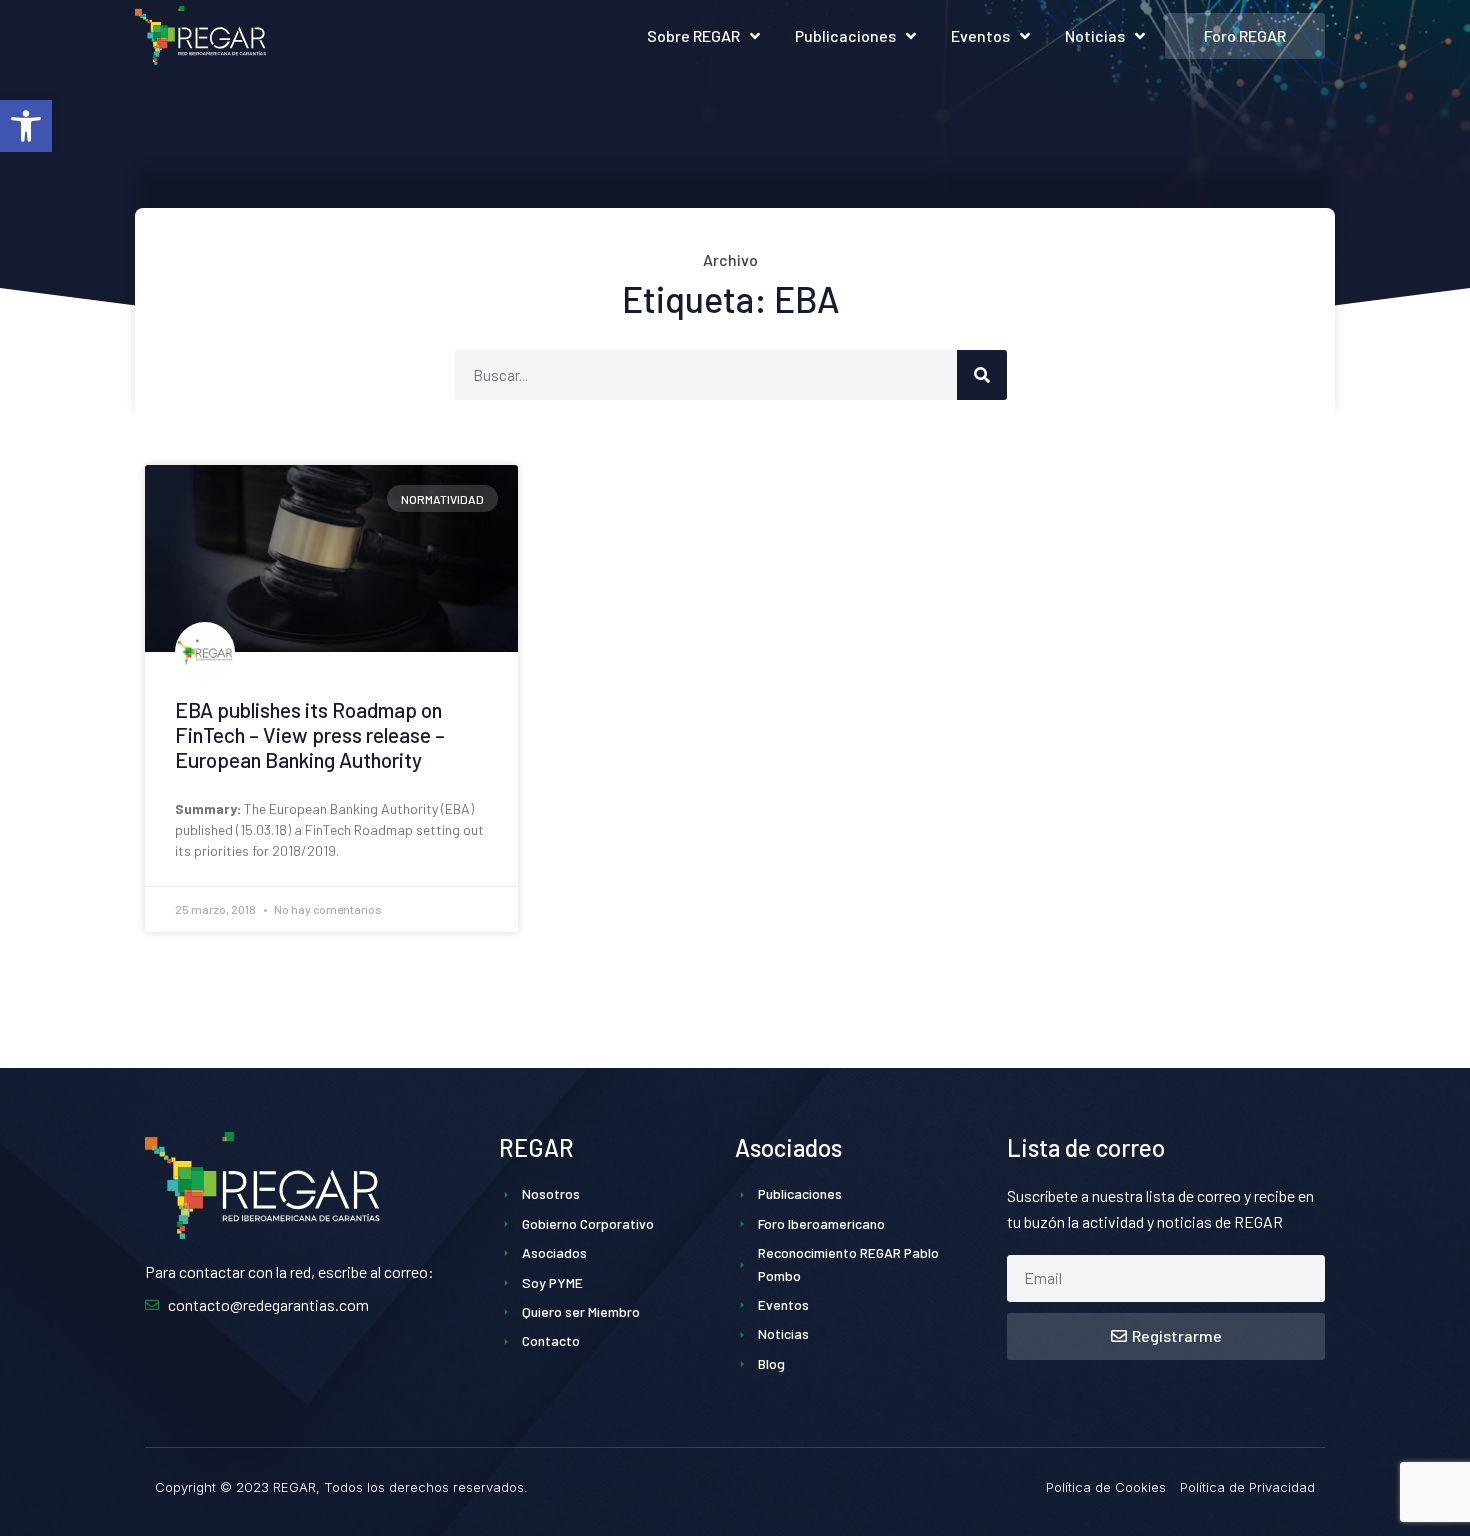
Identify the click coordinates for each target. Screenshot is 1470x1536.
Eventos (980, 35)
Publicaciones (845, 35)
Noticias (1095, 35)
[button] (26, 126)
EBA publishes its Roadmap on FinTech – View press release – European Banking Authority (310, 734)
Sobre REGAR (693, 35)
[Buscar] (982, 375)
